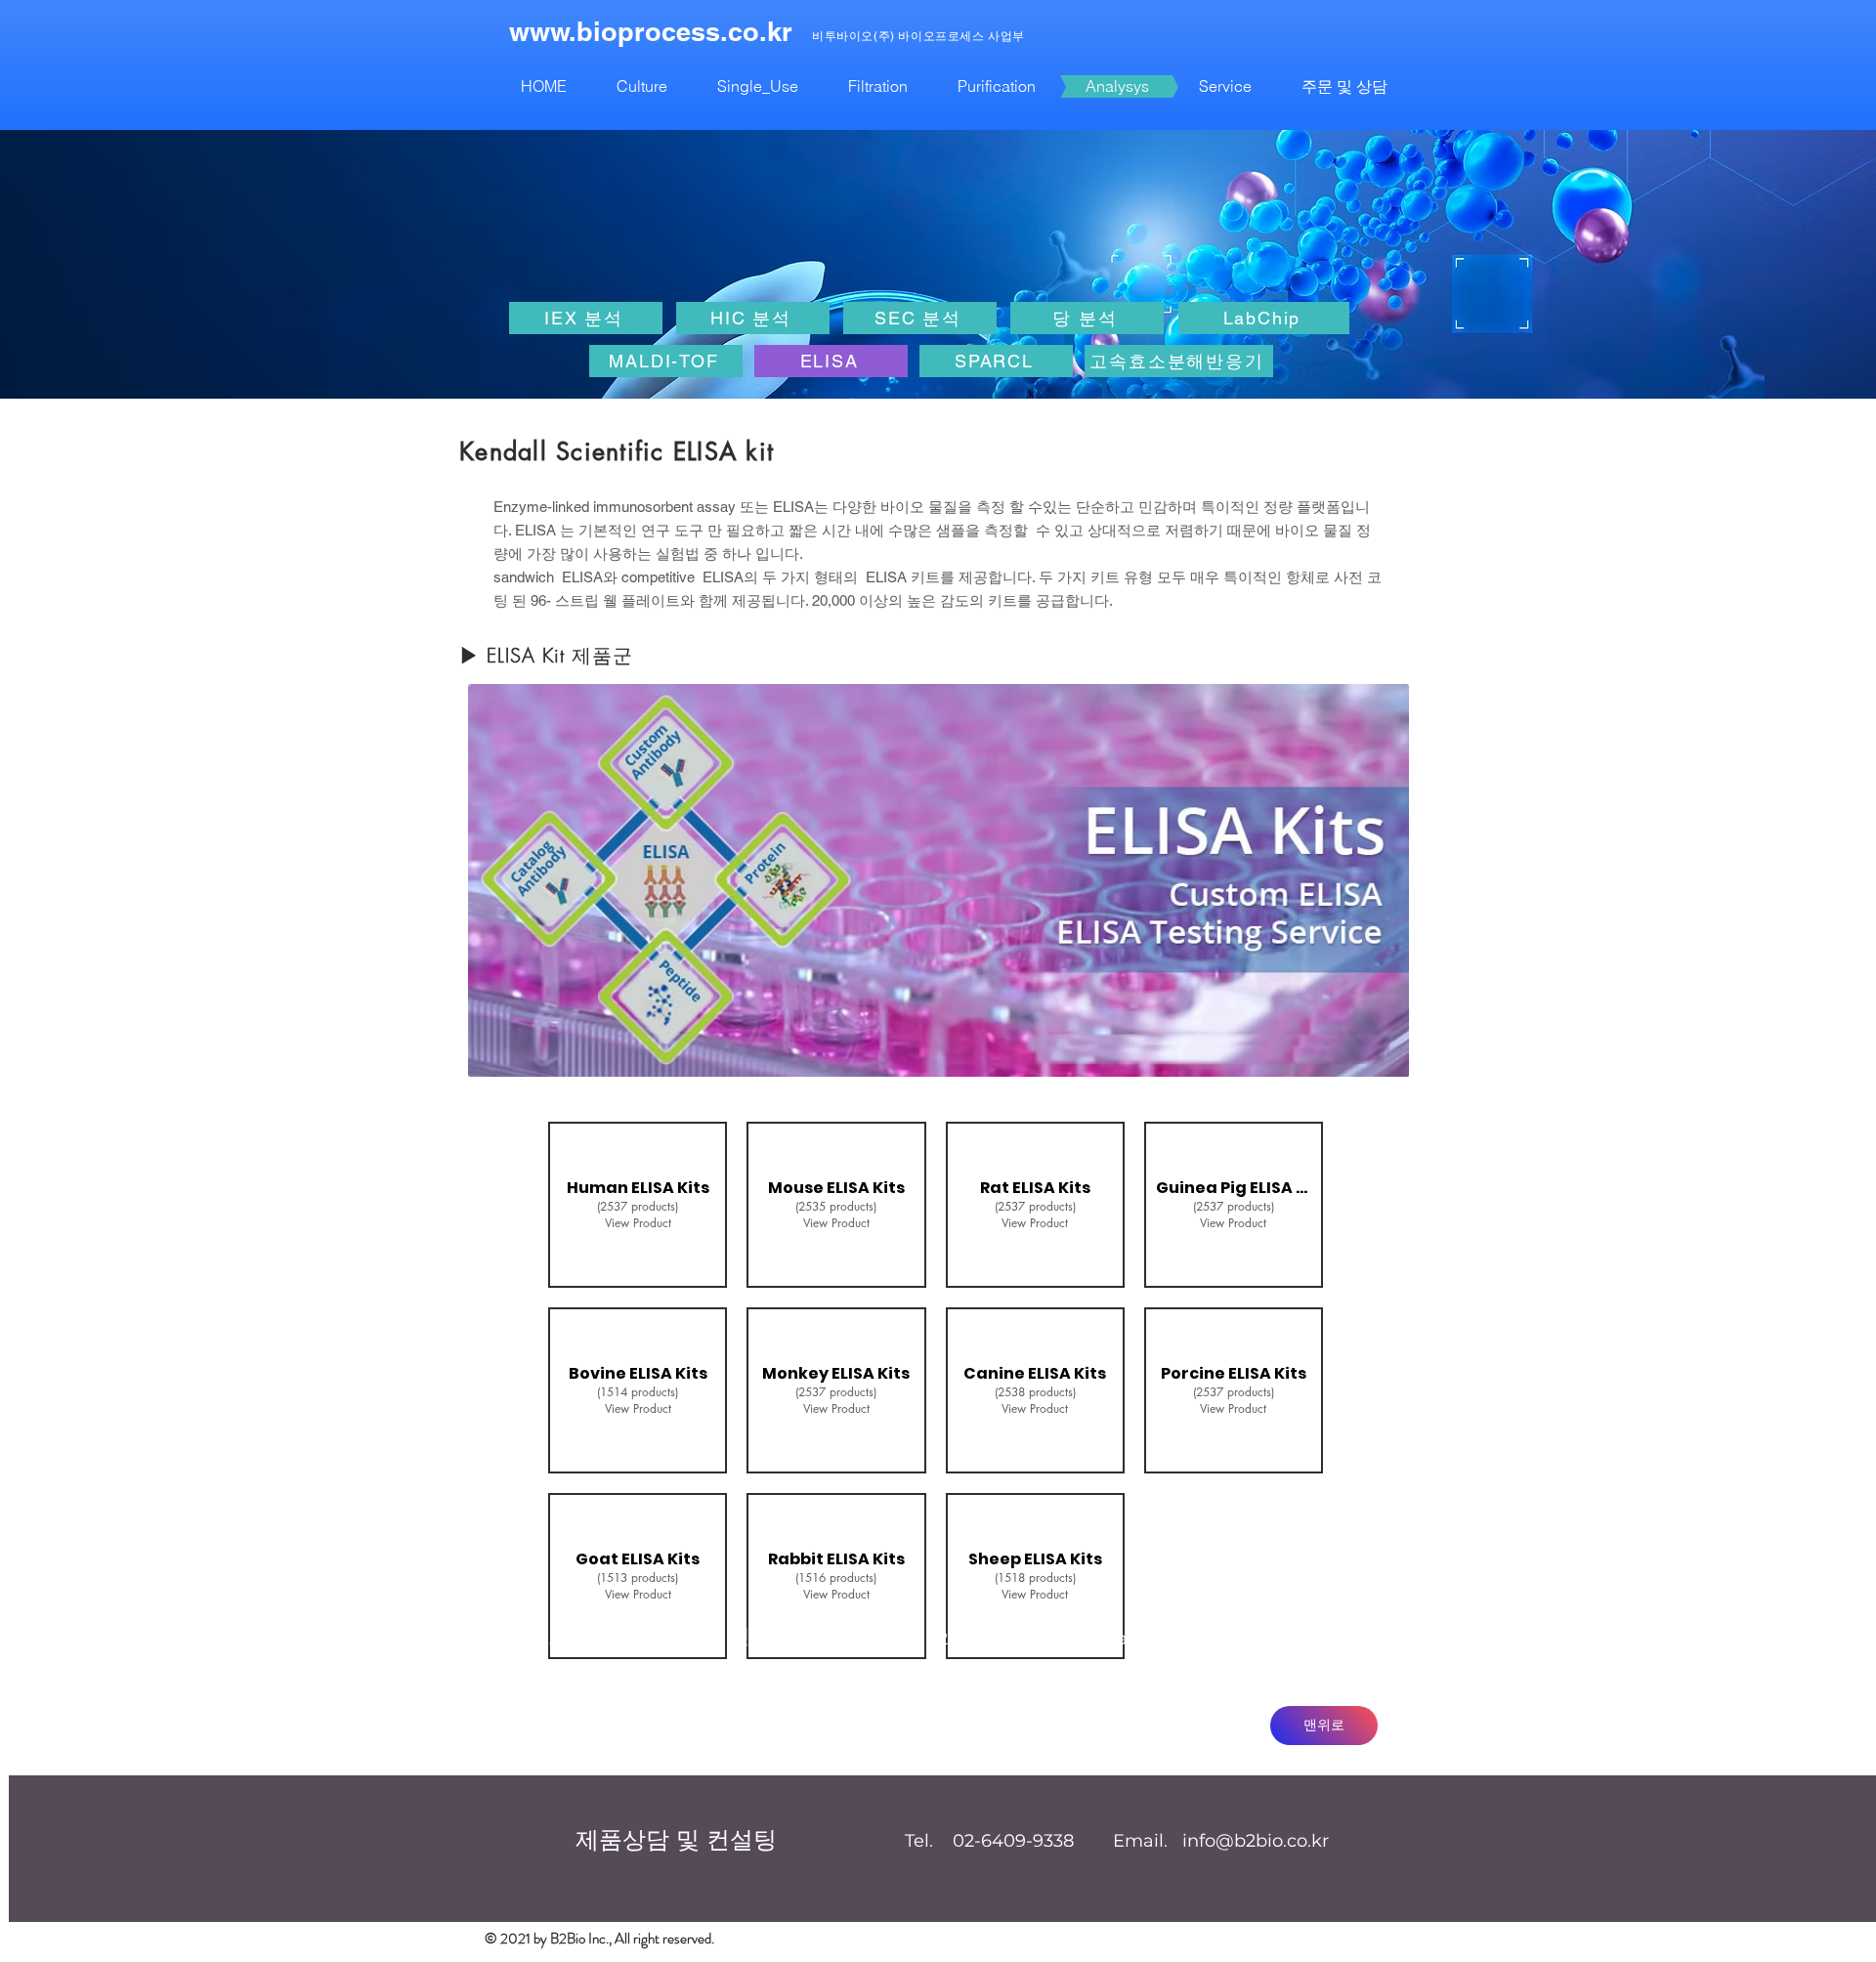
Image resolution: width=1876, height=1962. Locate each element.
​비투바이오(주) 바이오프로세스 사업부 (918, 36)
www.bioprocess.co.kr (651, 31)
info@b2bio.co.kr (1229, 1639)
